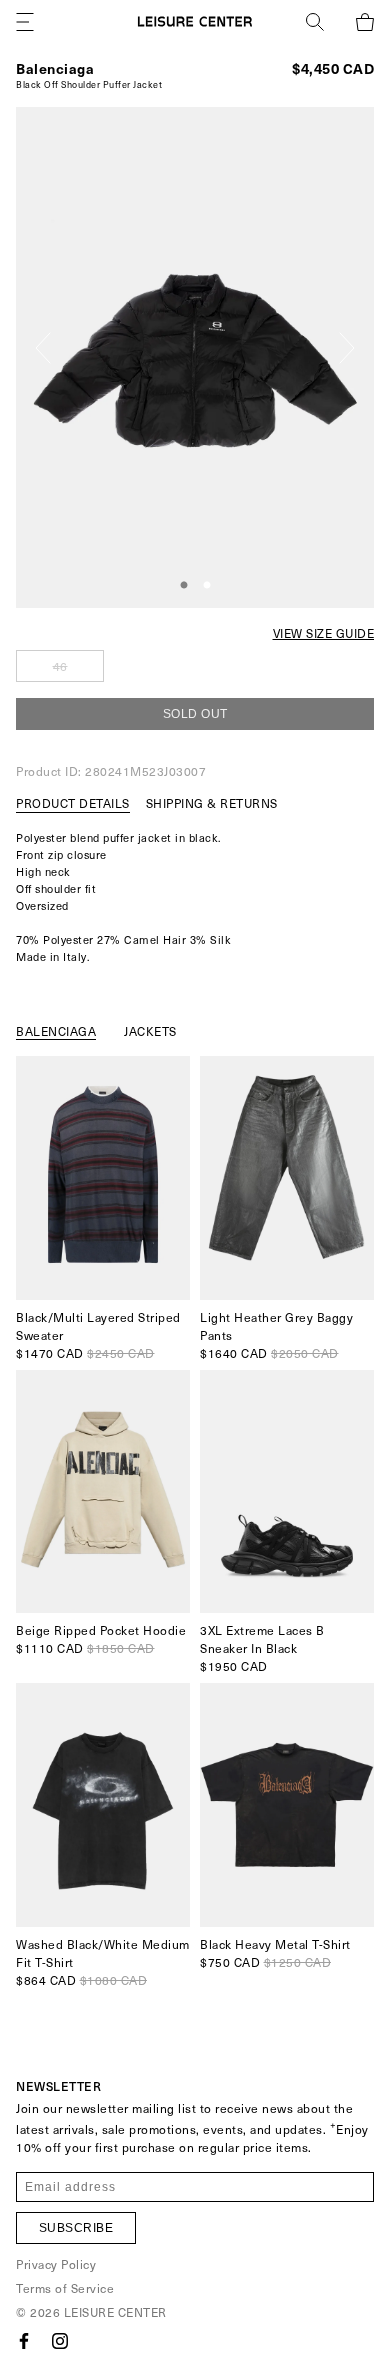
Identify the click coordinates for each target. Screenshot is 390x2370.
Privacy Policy (56, 2264)
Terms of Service (65, 2288)
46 (60, 666)
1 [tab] (184, 586)
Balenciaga (55, 68)
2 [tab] (207, 586)
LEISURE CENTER (115, 2312)
